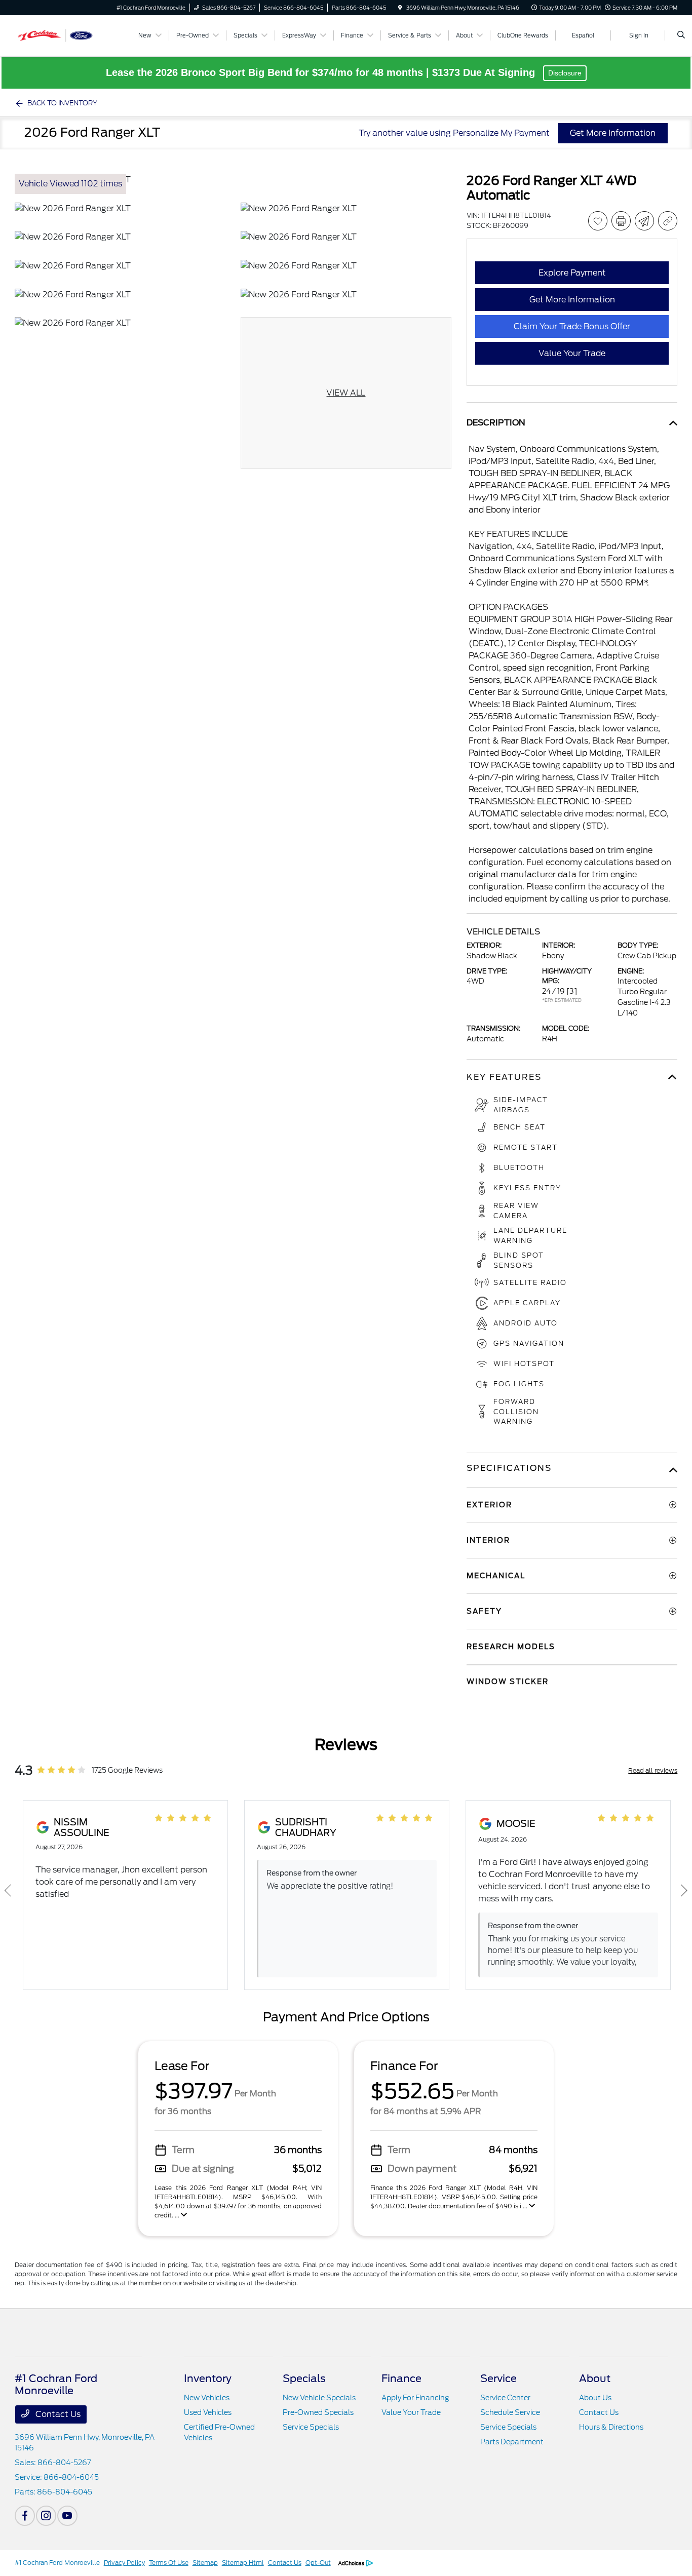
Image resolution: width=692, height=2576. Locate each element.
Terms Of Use (169, 2563)
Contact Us (57, 2414)
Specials (304, 2378)
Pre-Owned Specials (318, 2412)
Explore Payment (572, 273)
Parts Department (512, 2442)
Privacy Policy (124, 2563)
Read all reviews (653, 1770)
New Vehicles (207, 2398)
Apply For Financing (415, 2398)
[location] (400, 8)
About (595, 2378)
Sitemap (205, 2563)
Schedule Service (510, 2412)
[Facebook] (25, 2516)
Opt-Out (318, 2563)
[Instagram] (46, 2516)
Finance (401, 2378)
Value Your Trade (411, 2412)
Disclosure (565, 73)
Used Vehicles (208, 2412)
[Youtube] (67, 2516)
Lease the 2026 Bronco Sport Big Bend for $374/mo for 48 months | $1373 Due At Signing (322, 72)
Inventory (208, 2378)
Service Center (505, 2398)
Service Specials (311, 2427)
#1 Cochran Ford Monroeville (57, 2563)
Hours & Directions (611, 2427)
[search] (681, 35)
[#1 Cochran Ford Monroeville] (61, 35)
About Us (595, 2398)
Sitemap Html (243, 2563)
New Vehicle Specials (319, 2398)
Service (498, 2378)
